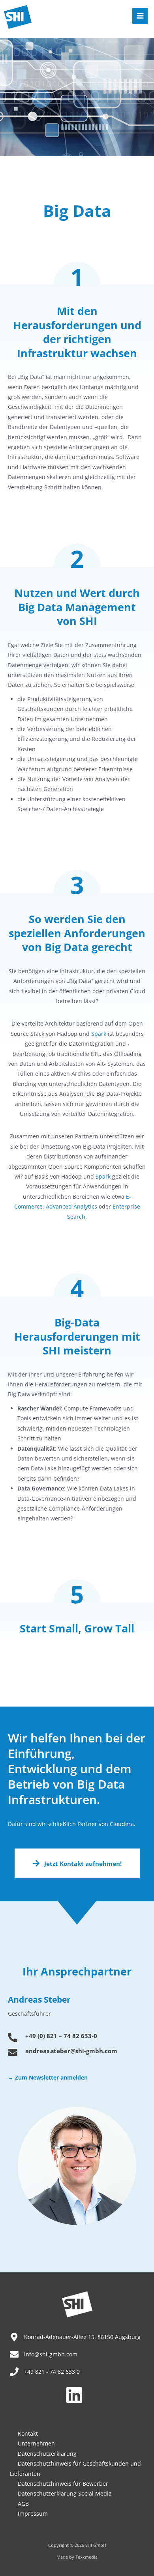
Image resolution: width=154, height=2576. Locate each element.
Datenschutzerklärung (47, 2454)
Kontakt (28, 2433)
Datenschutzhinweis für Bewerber (63, 2484)
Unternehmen (36, 2443)
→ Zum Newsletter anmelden (48, 2077)
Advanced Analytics (71, 1206)
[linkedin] (77, 2395)
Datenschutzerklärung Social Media (65, 2493)
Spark (99, 1034)
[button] (77, 1863)
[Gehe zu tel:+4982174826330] (77, 2038)
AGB (23, 2504)
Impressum (33, 2514)
